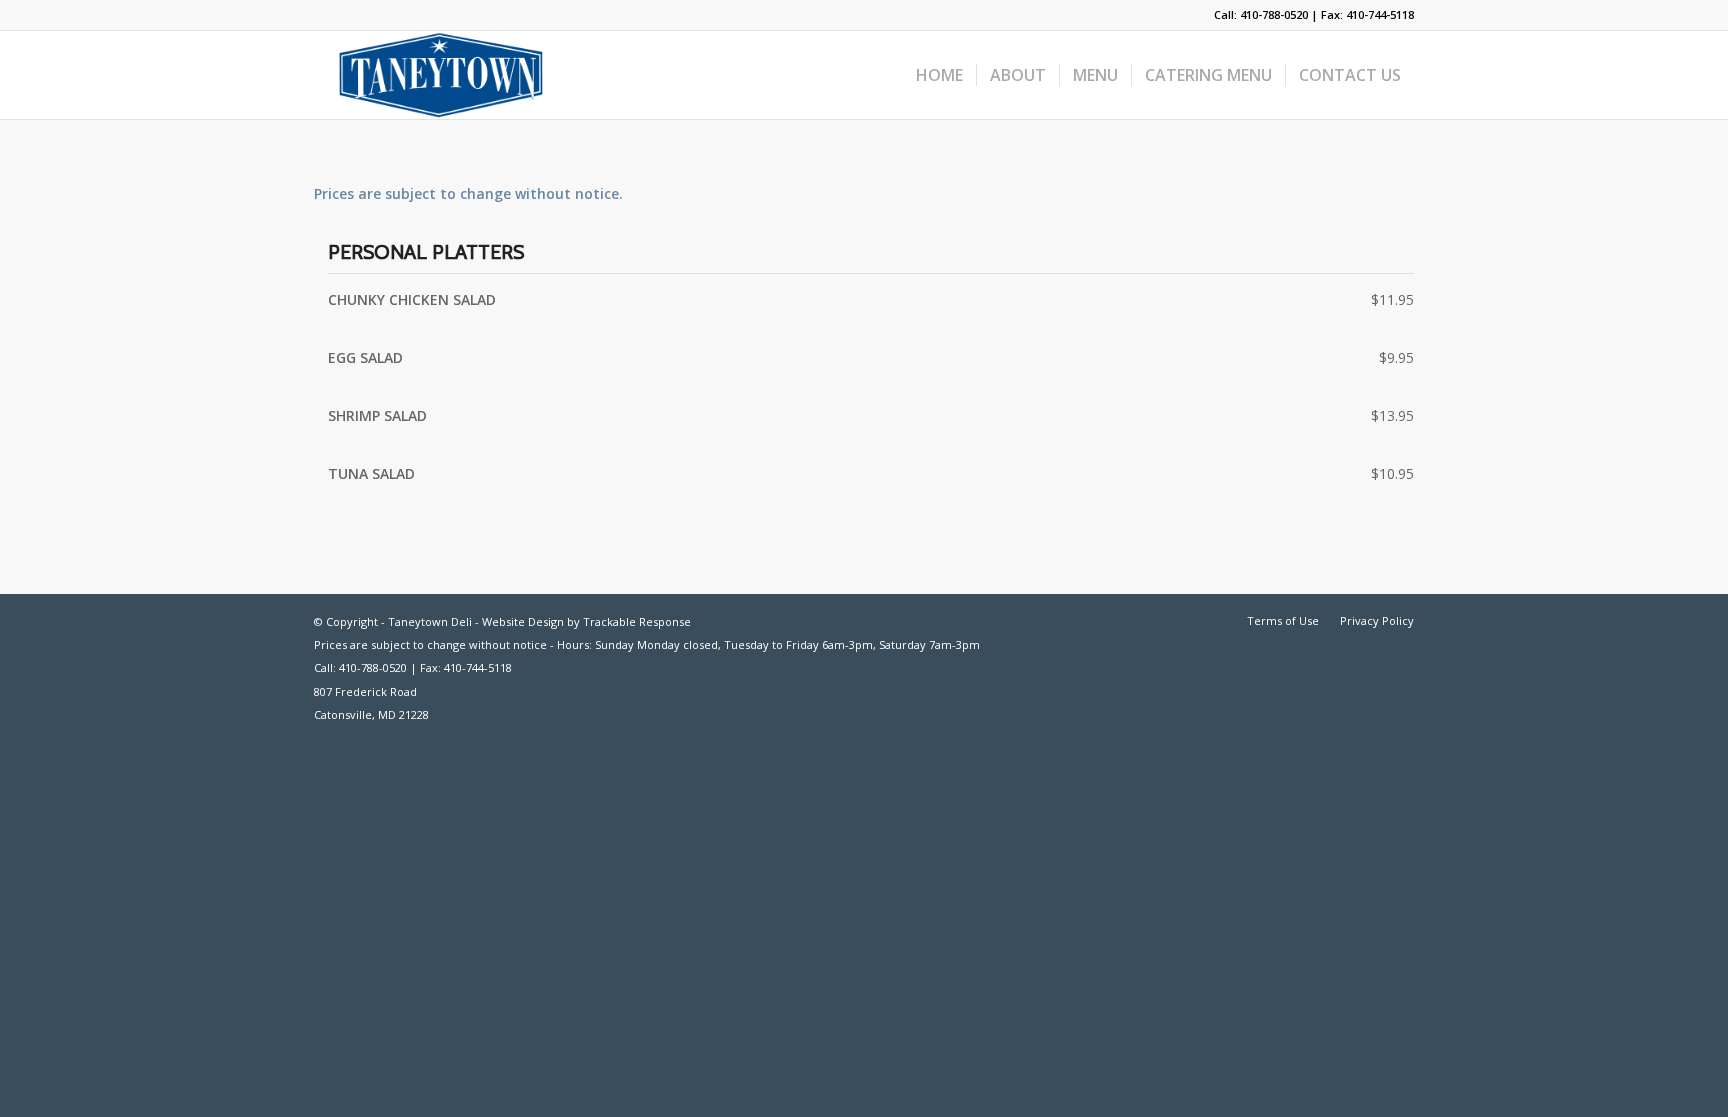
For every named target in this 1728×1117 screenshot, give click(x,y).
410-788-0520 (1274, 14)
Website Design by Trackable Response (586, 621)
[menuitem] (939, 75)
